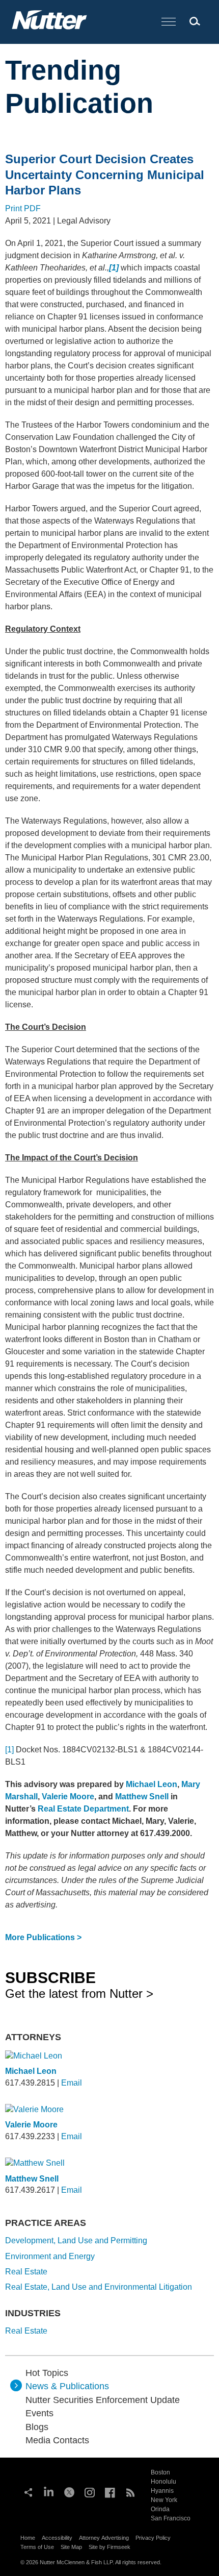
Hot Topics (47, 2373)
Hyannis (162, 2491)
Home (28, 2538)
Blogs (37, 2427)
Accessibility (57, 2538)
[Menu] (169, 22)
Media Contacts (57, 2440)
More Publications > (43, 1937)
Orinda (160, 2509)
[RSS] (130, 2491)
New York (164, 2500)
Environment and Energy (50, 2256)
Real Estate (26, 2272)
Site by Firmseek (109, 2547)
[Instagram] (90, 2491)
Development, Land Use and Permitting (76, 2240)
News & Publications (67, 2386)
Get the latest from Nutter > (79, 1985)
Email (72, 2083)
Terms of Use (37, 2547)
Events (39, 2413)
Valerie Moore (31, 2125)
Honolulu (163, 2482)
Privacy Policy (153, 2538)
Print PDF (23, 208)
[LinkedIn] (49, 2491)
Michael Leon (31, 2071)
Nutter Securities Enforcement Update (103, 2400)
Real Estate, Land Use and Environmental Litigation (99, 2287)
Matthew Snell (32, 2179)
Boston (160, 2472)
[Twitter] (69, 2491)
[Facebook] (110, 2491)
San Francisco (171, 2518)
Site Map (71, 2547)
